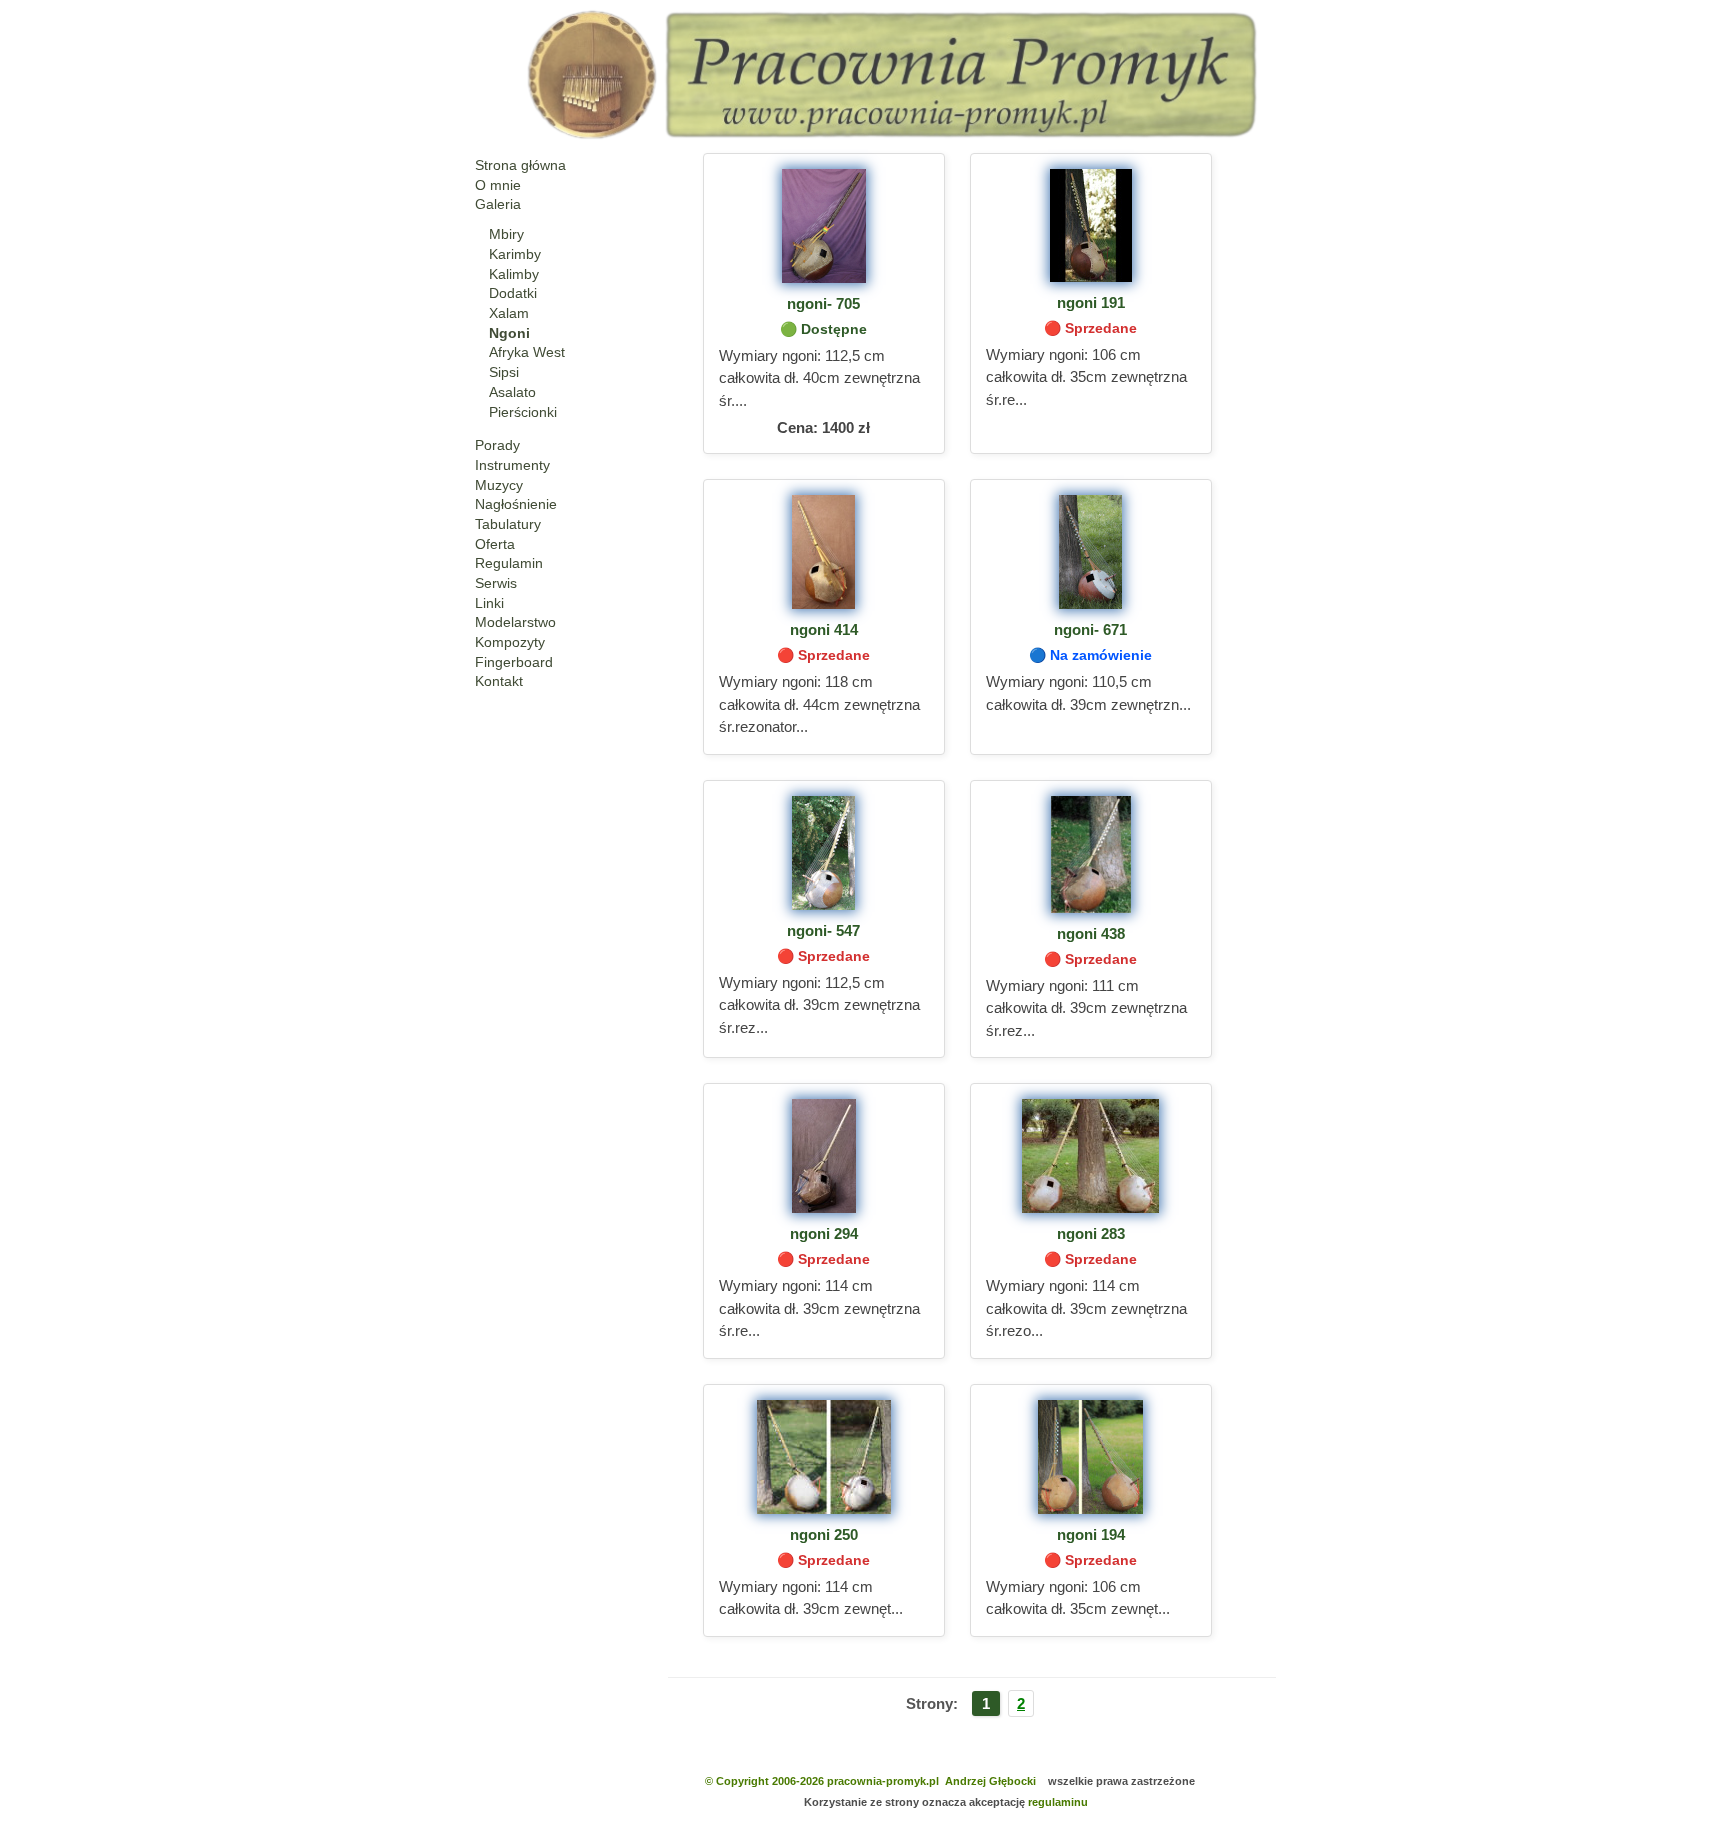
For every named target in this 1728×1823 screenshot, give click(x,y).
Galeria (498, 204)
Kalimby (514, 274)
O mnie (498, 185)
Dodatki (513, 293)
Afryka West (527, 352)
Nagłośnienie (516, 504)
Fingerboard (514, 662)
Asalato (512, 392)
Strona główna (520, 165)
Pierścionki (523, 412)
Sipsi (504, 372)
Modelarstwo (515, 622)
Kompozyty (510, 642)
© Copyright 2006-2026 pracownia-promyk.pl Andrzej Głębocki (870, 1781)
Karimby (515, 254)
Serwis (496, 583)
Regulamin (509, 563)
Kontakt (499, 681)
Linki (489, 603)
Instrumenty (512, 465)
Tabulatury (508, 524)
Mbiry (506, 234)
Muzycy (499, 485)
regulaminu (1058, 1802)
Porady (497, 445)
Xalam (509, 313)
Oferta (495, 544)
